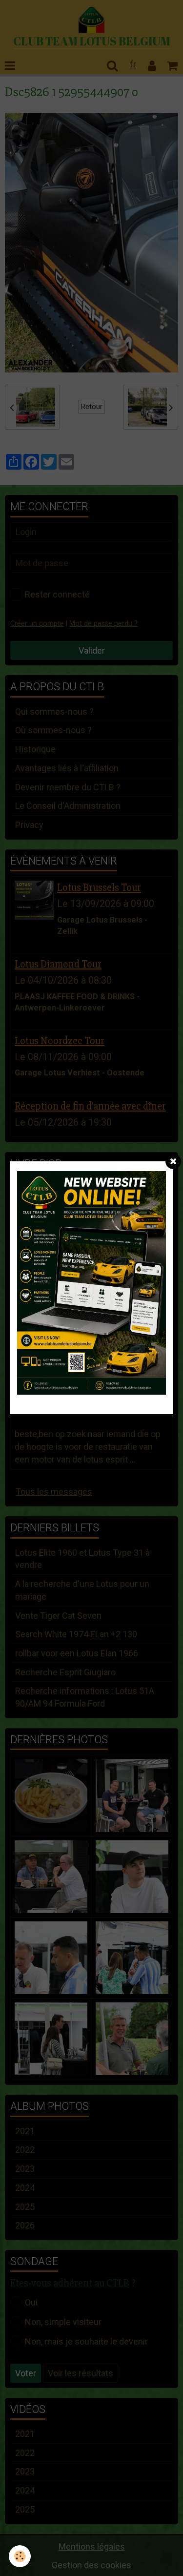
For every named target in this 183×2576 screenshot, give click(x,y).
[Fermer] (173, 1161)
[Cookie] (20, 2556)
